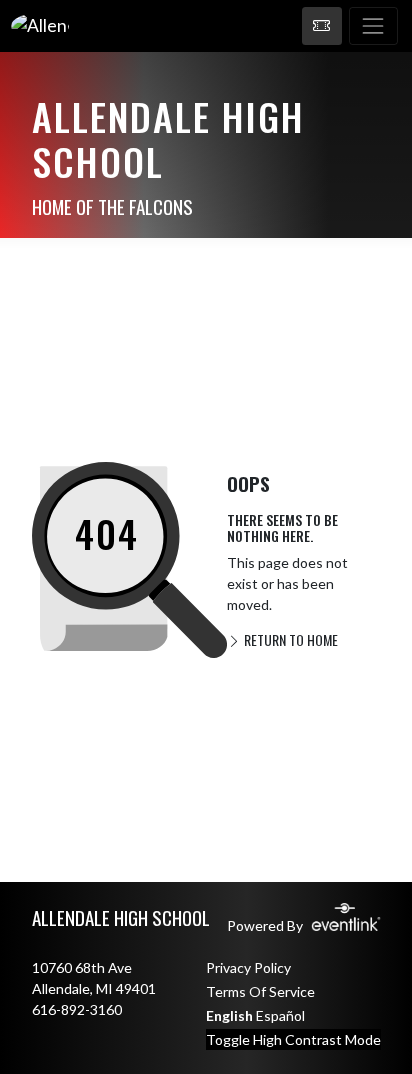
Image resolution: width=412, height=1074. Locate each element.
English (229, 1015)
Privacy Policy (248, 967)
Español (280, 1015)
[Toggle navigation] (373, 26)
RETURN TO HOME (289, 639)
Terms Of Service (260, 991)
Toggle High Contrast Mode (293, 1039)
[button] (322, 26)
